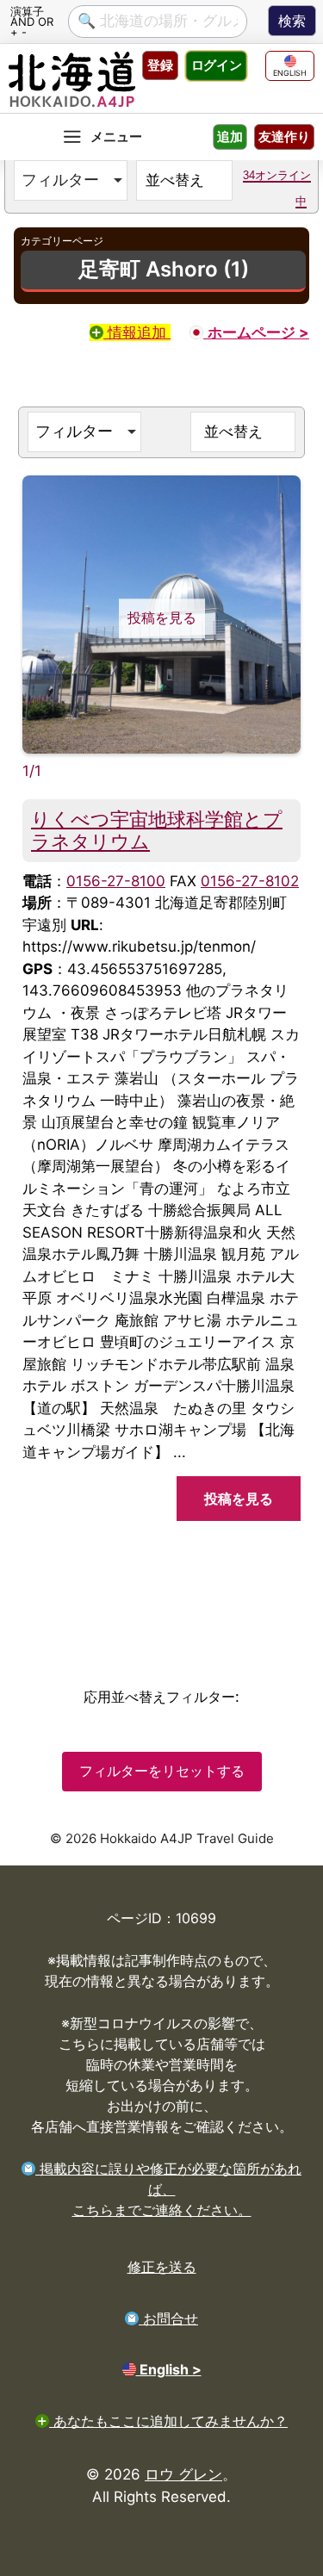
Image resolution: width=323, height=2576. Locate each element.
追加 (230, 137)
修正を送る (162, 2267)
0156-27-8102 (250, 881)
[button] (71, 180)
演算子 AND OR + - (32, 21)
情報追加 (137, 332)
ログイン (216, 65)
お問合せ (168, 2318)
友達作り (284, 137)
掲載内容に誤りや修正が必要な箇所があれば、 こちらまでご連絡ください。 (168, 2189)
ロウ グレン (183, 2474)
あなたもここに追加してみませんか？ (168, 2421)
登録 (160, 65)
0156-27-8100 (116, 881)
